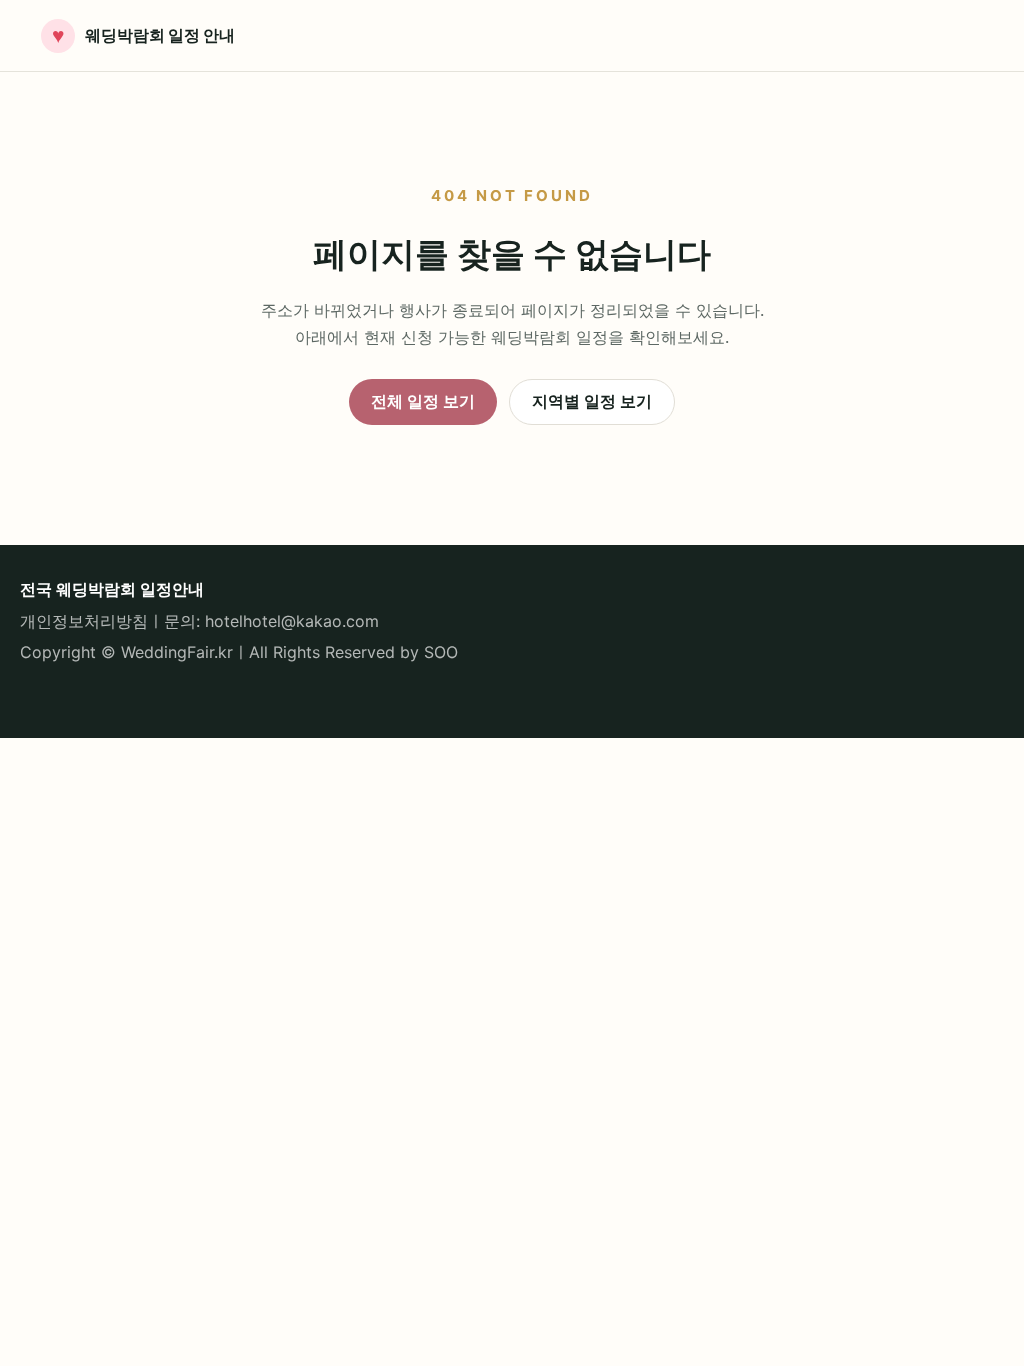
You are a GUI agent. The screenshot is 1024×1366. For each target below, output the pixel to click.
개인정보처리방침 (84, 621)
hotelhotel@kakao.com (292, 621)
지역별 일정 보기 (592, 401)
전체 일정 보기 (423, 401)
